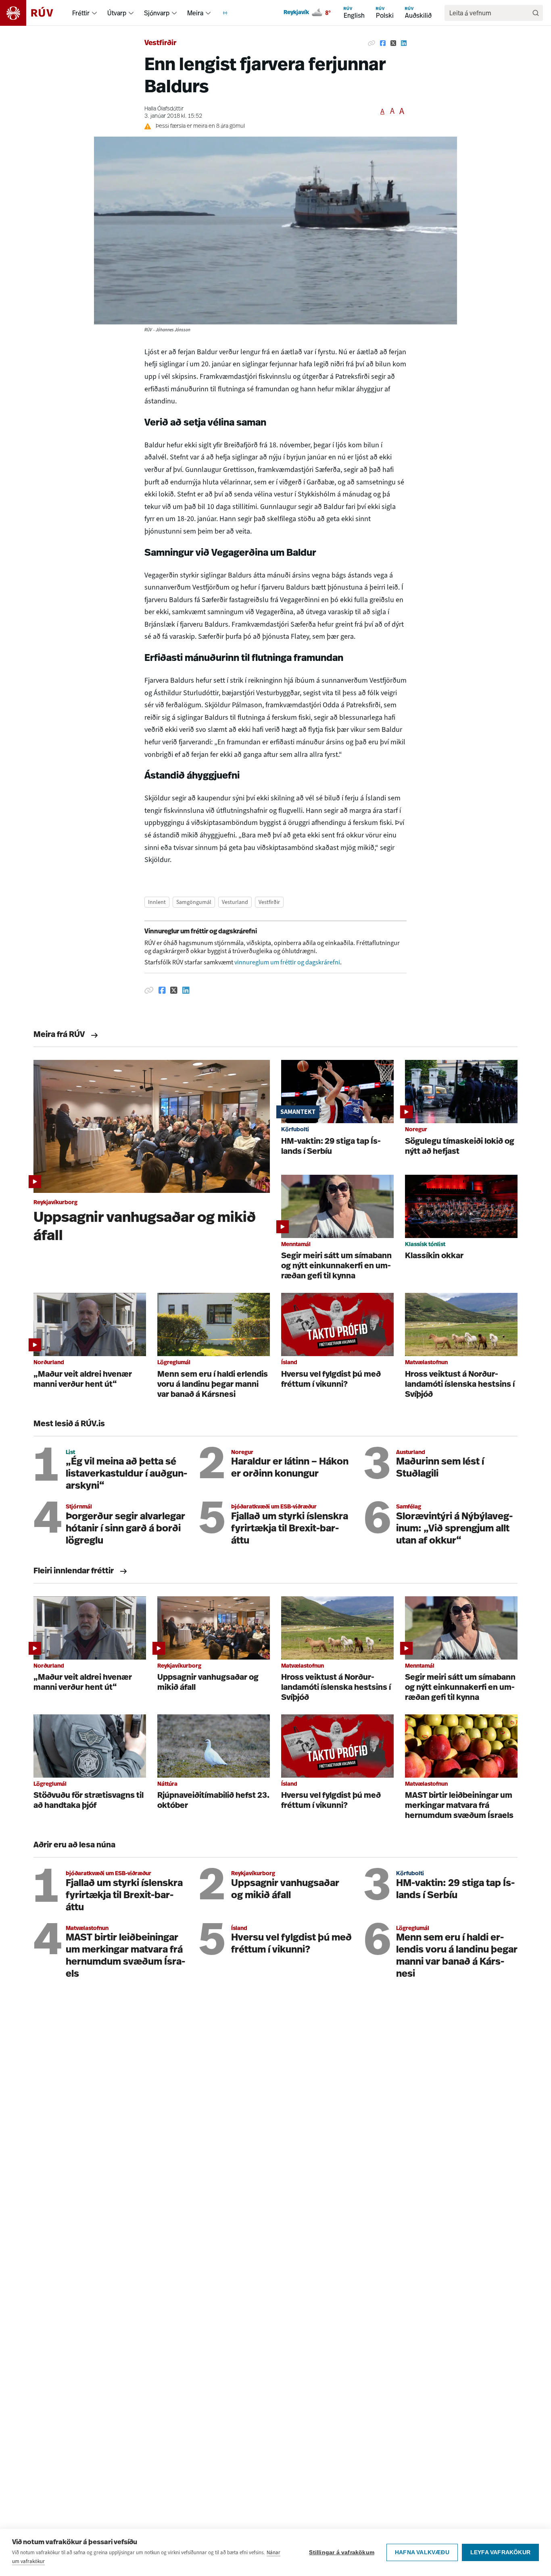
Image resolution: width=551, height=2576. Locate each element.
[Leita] (536, 13)
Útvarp (117, 13)
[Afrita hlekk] (372, 44)
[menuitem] (94, 13)
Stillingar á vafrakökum (342, 2552)
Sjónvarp (157, 13)
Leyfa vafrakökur (500, 2552)
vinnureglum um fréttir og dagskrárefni (287, 962)
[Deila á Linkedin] (404, 44)
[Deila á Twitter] (393, 44)
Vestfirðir (160, 44)
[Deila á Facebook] (383, 44)
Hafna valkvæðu (422, 2552)
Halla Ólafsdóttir (164, 109)
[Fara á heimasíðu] (34, 13)
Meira (195, 13)
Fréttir (81, 13)
